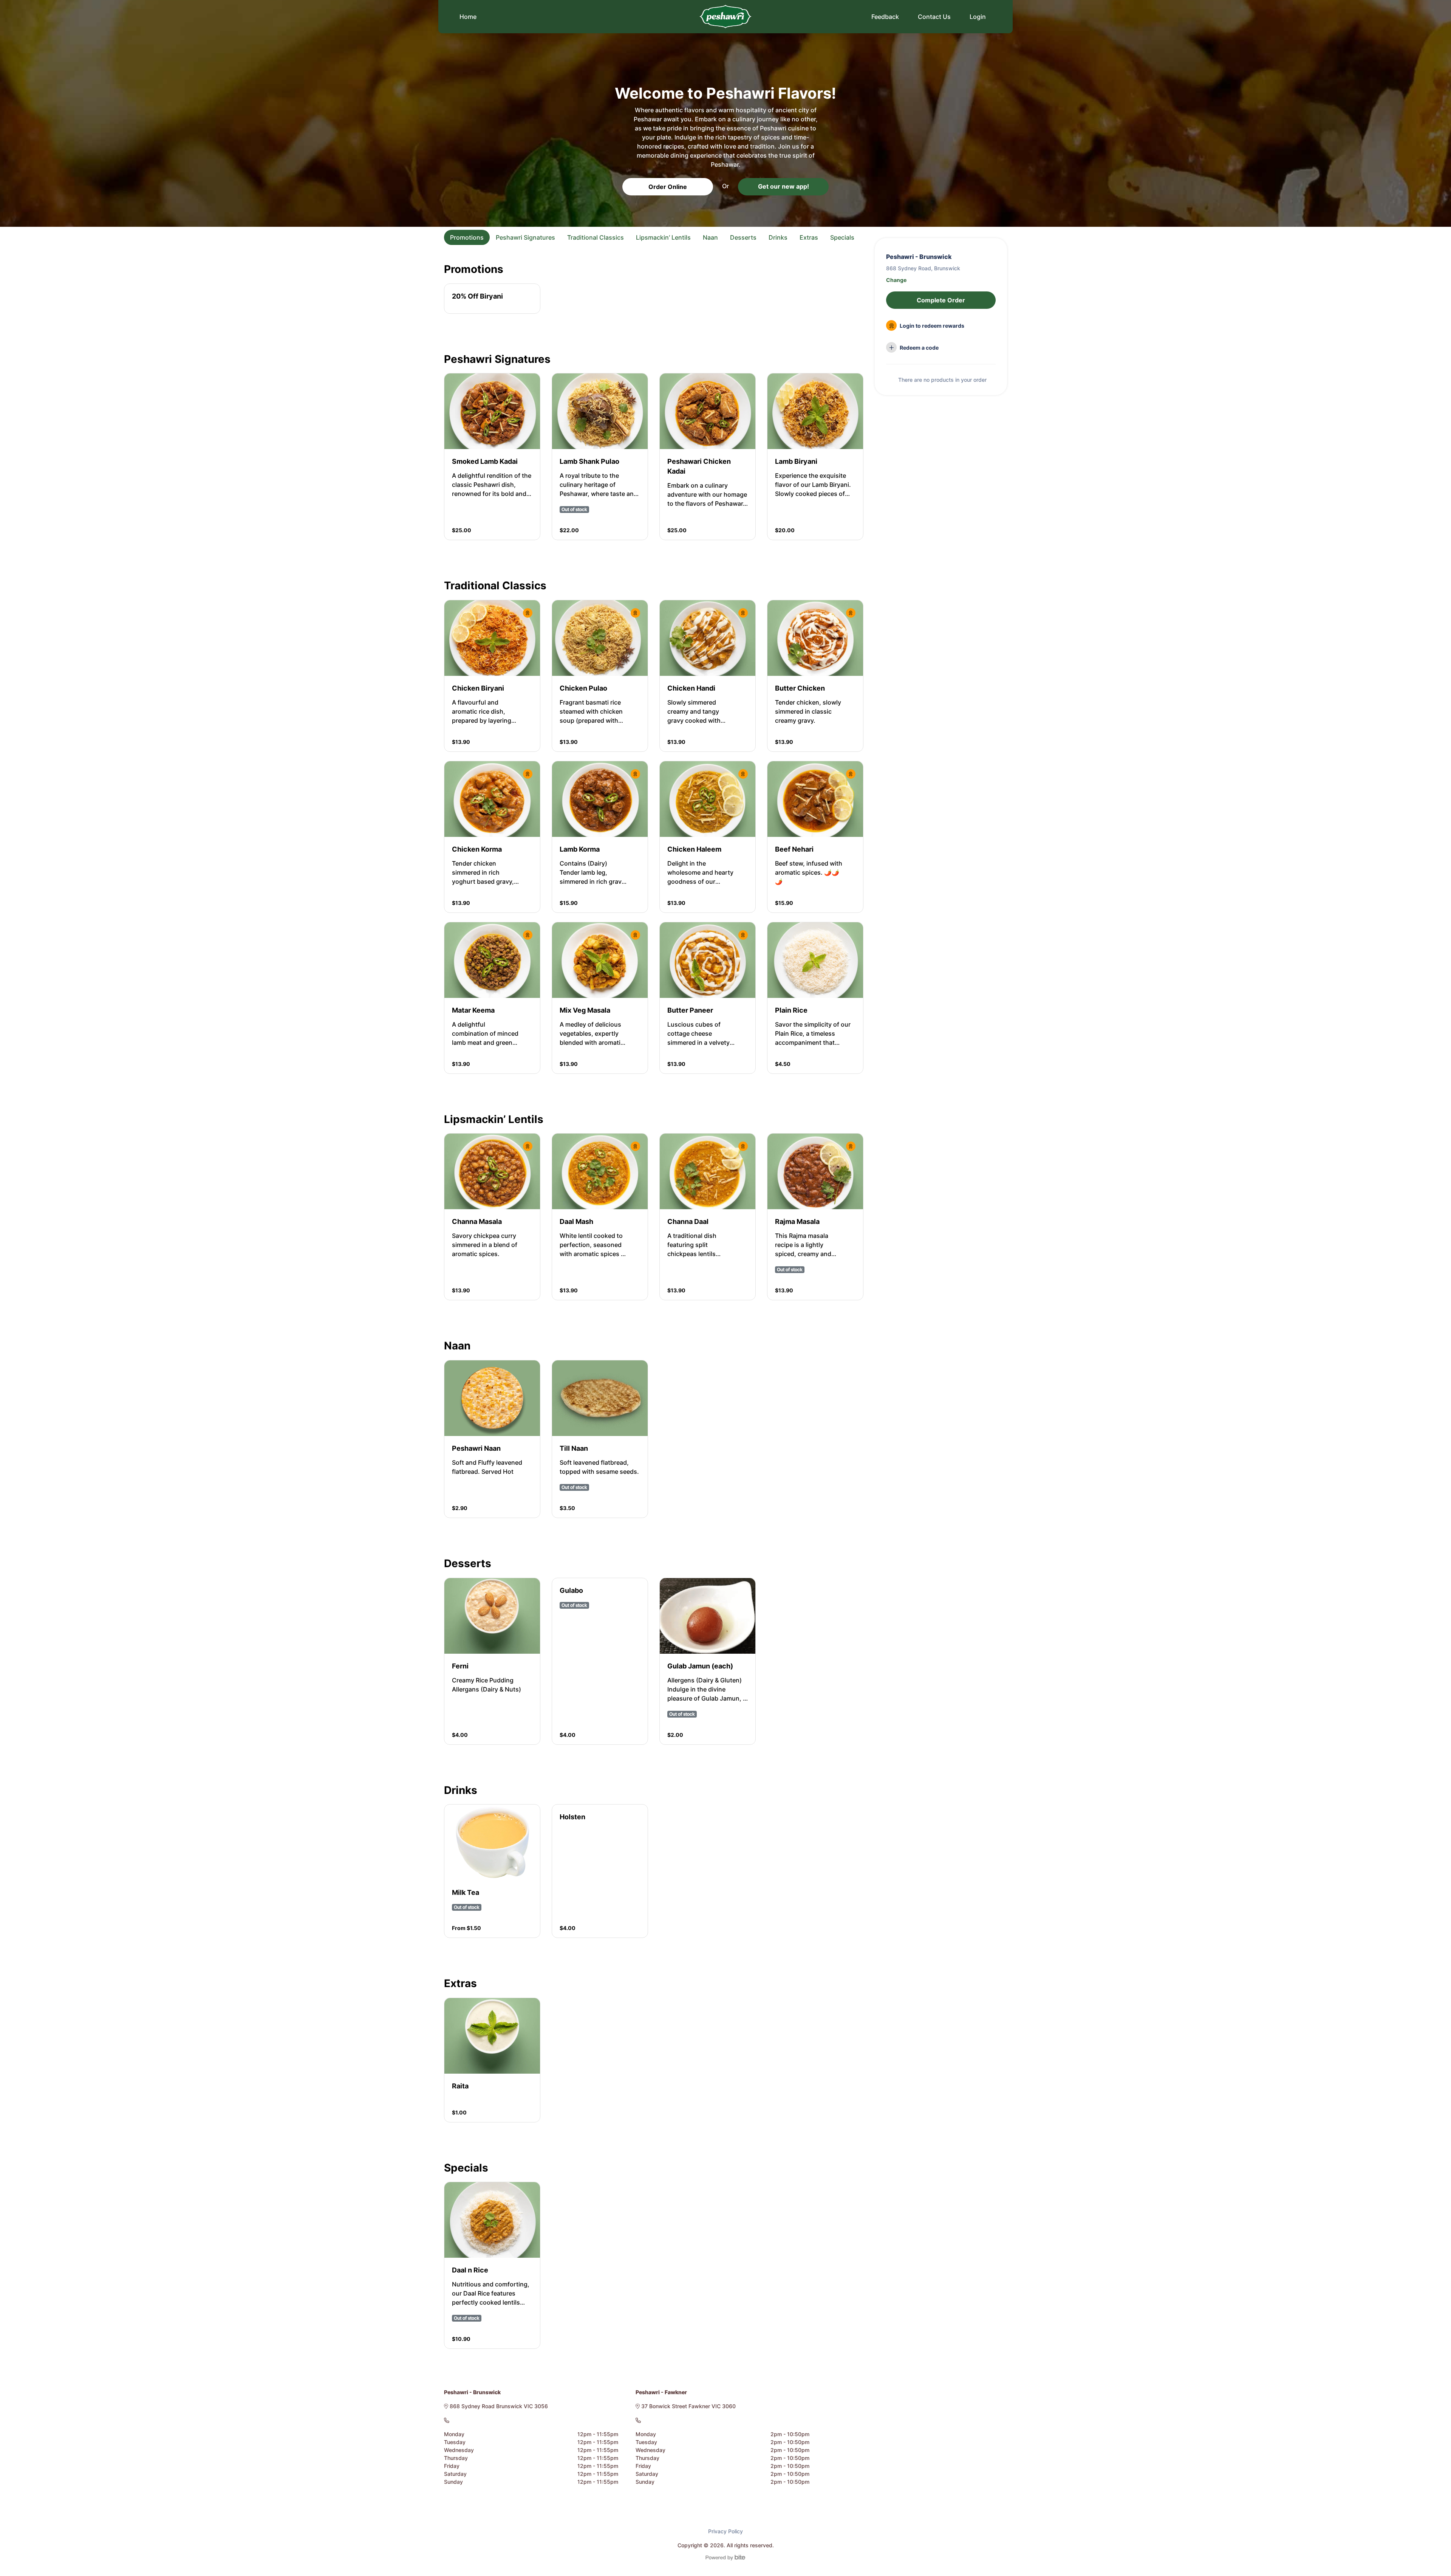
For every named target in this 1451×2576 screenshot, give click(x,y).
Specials (842, 237)
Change (896, 280)
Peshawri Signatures (525, 237)
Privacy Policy (725, 2531)
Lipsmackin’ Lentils (663, 237)
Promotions (467, 237)
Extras (809, 237)
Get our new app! (784, 186)
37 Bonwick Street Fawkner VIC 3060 (688, 2406)
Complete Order (941, 300)
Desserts (743, 237)
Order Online (668, 187)
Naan (710, 237)
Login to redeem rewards (931, 326)
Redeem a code (919, 348)
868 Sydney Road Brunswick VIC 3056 (498, 2406)
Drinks (778, 237)
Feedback (885, 17)
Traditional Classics (596, 237)
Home (468, 17)
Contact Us (934, 17)
